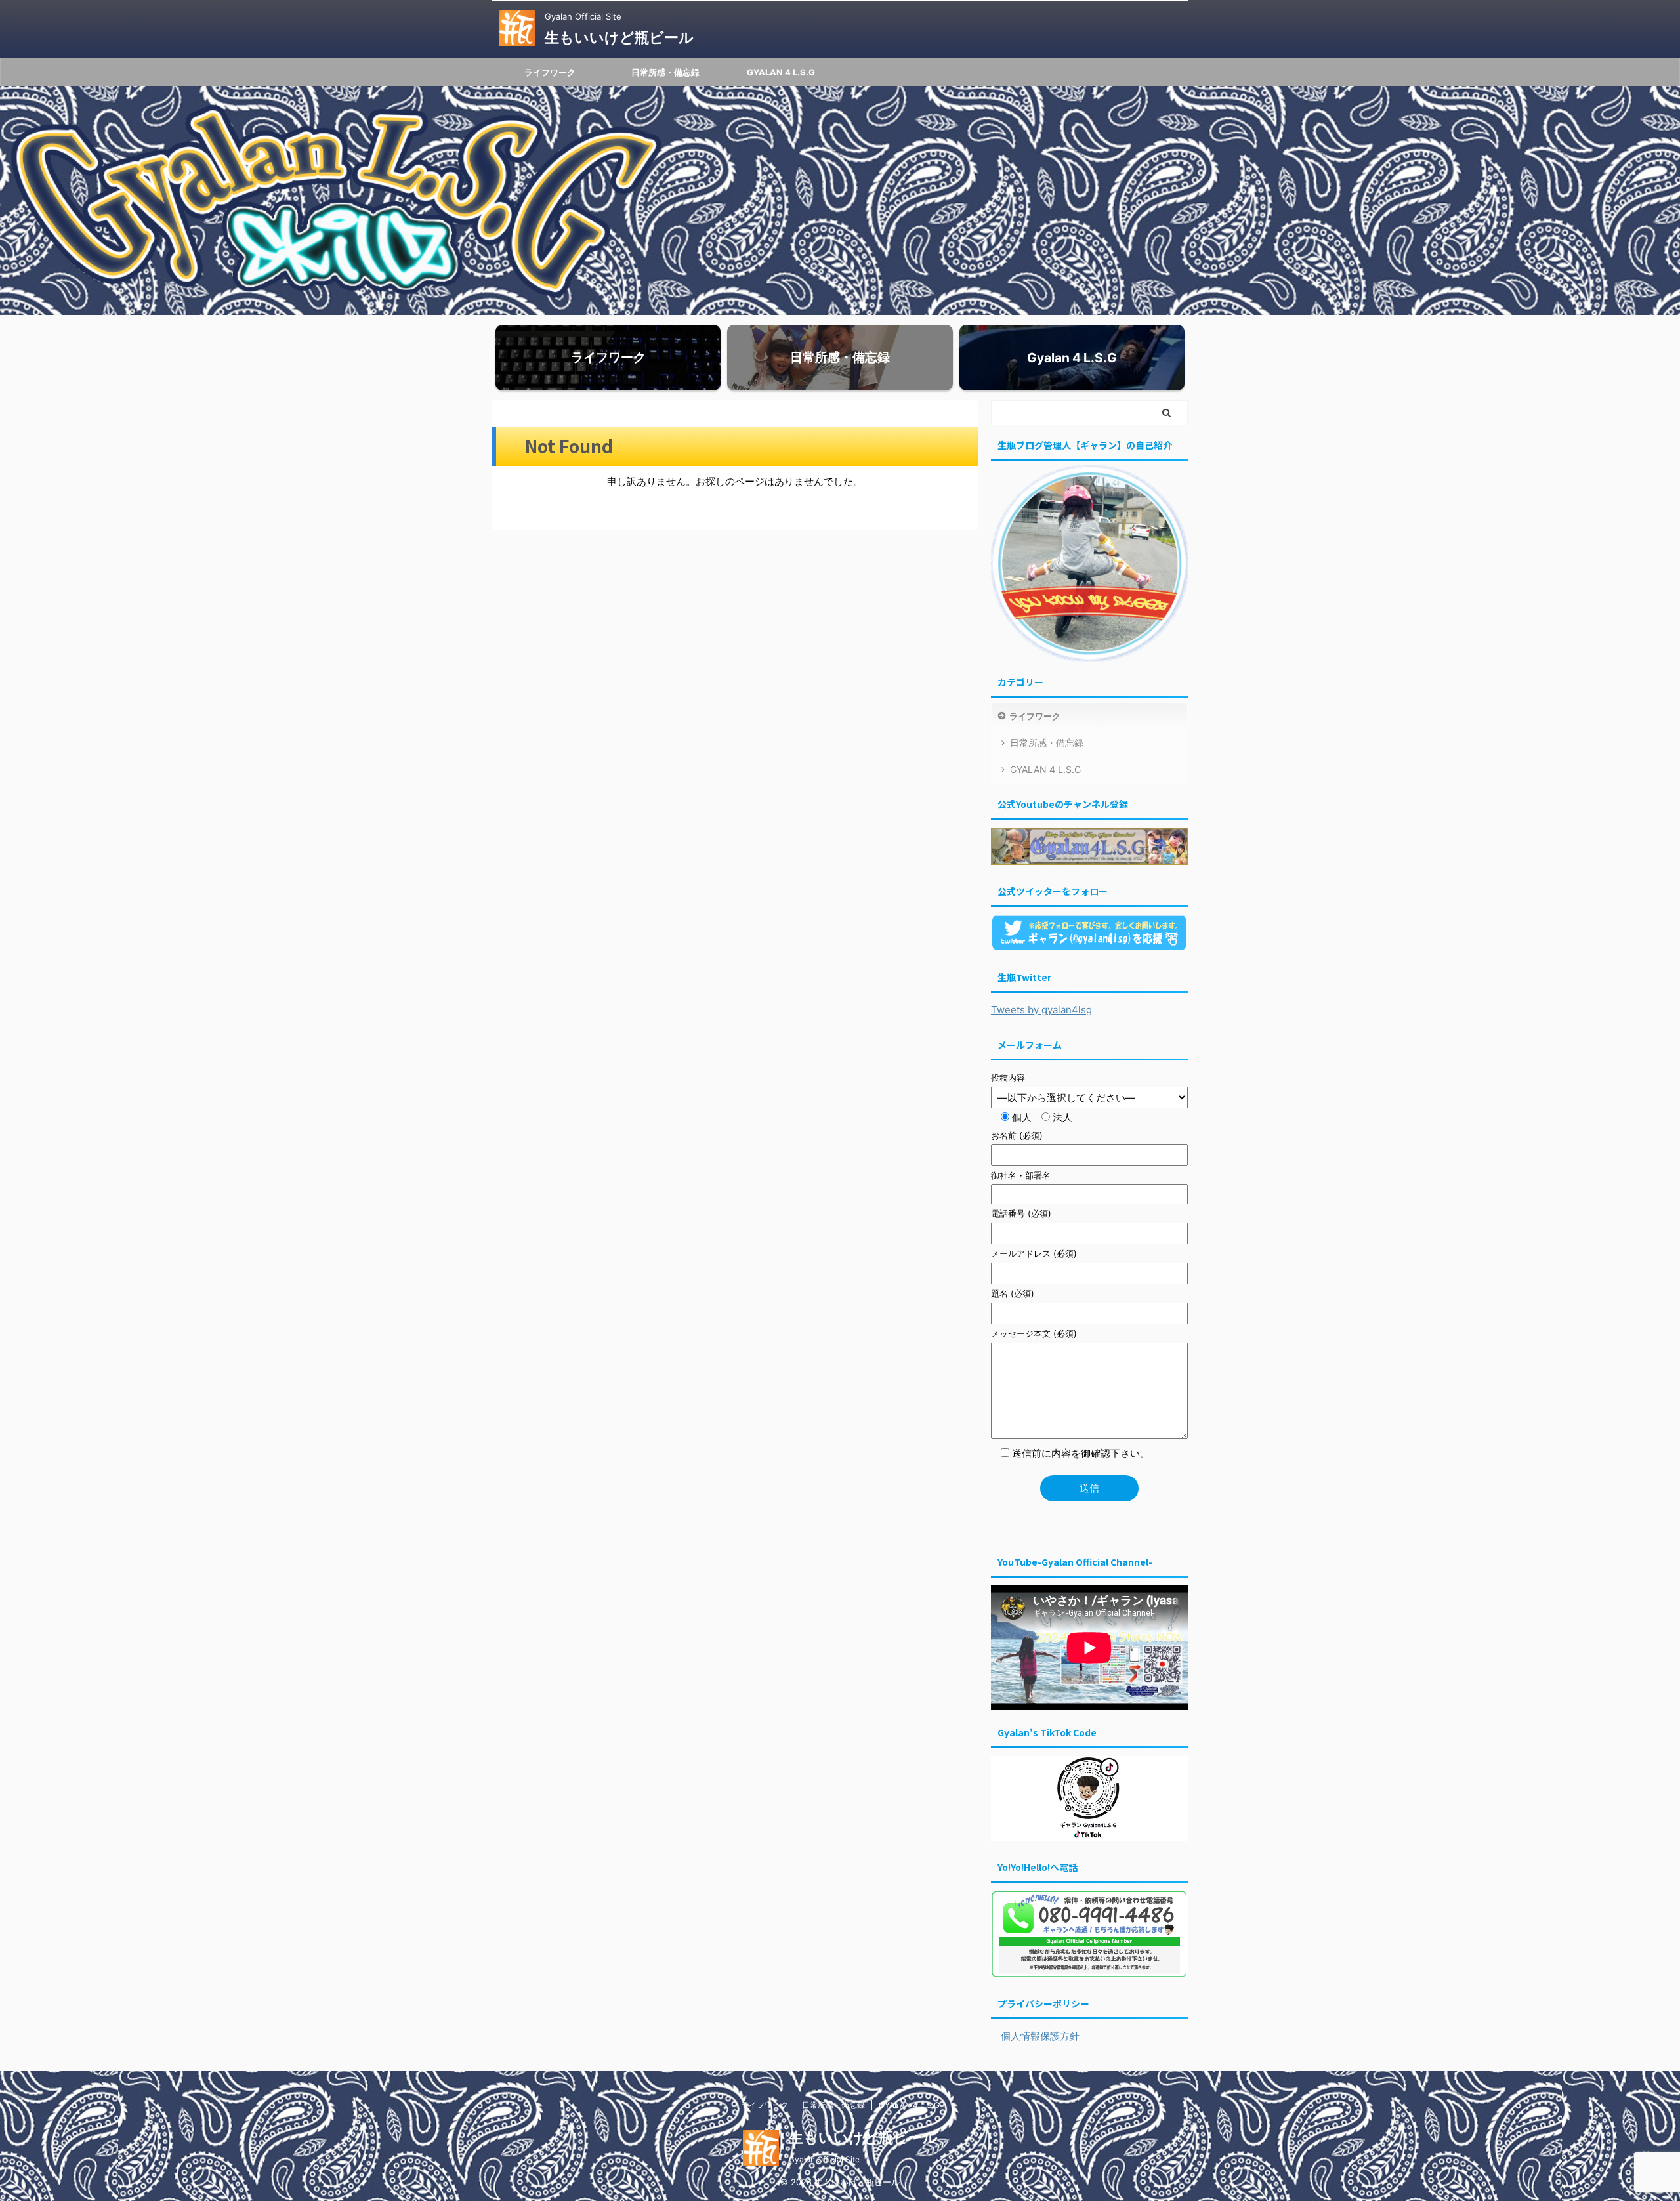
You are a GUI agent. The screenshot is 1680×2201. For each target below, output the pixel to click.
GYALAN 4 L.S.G (781, 72)
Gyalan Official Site (824, 2159)
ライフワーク (550, 72)
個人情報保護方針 (1035, 2036)
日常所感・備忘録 (665, 72)
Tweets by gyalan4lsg (1041, 1010)
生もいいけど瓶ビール (619, 37)
